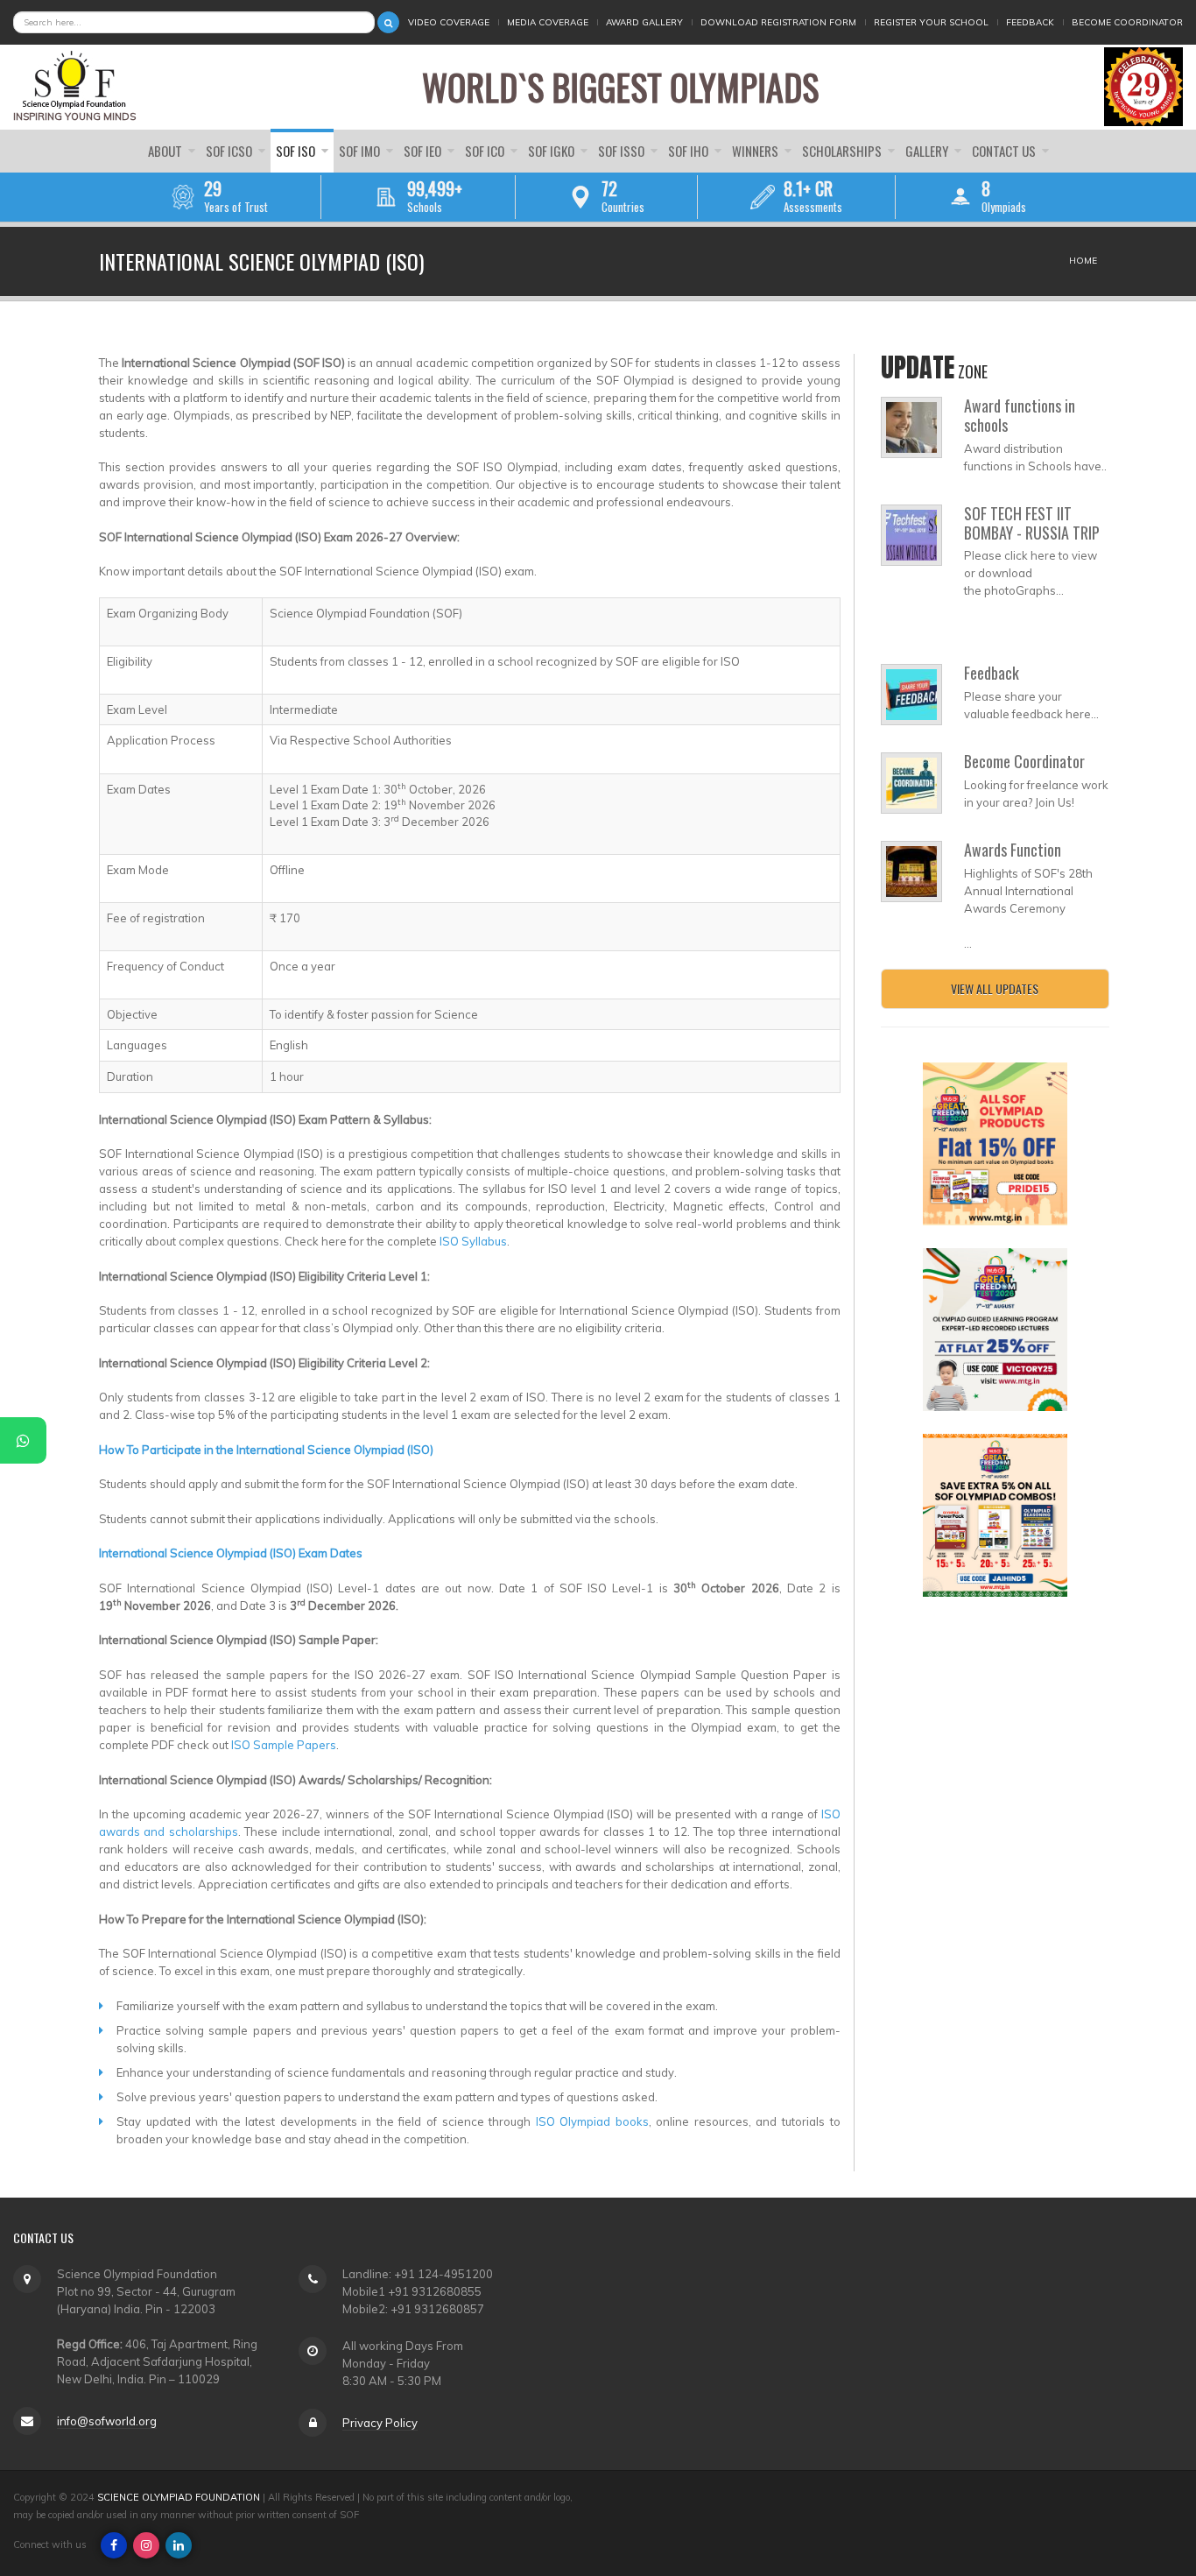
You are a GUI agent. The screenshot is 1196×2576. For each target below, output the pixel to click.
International (133, 1553)
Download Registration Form (778, 22)
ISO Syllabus (473, 1241)
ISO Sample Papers (284, 1745)
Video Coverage (449, 22)
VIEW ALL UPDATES (995, 988)
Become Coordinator (1127, 22)
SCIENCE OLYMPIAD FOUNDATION (179, 2497)
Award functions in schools (1020, 415)
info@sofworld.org (107, 2421)
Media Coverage (548, 22)
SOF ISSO (623, 151)
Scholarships (843, 151)
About (166, 151)
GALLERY (928, 151)
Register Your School (931, 22)
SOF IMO (361, 151)
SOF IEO (424, 151)
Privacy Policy (380, 2423)
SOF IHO (689, 151)
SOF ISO (297, 151)
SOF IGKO (552, 151)
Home (1083, 261)
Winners (756, 151)
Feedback (1030, 22)
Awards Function (1013, 850)
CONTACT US (1005, 151)
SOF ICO (486, 151)
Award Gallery (644, 22)
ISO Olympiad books (592, 2121)
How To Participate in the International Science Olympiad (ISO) (266, 1450)
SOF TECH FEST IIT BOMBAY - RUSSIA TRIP (1032, 523)
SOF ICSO (230, 151)
